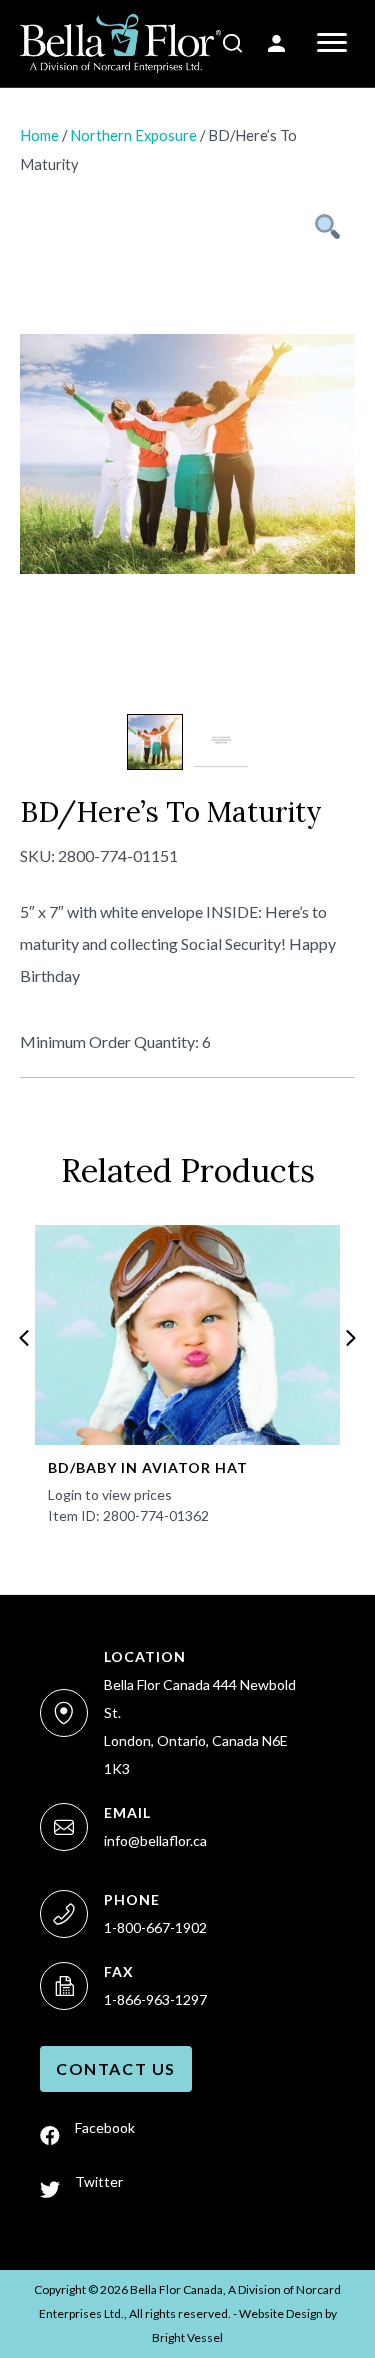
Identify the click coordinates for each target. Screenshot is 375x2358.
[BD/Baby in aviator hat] (187, 1335)
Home (39, 135)
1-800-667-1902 (155, 1927)
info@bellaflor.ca (155, 1840)
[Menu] (332, 43)
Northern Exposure (133, 135)
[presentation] (24, 1338)
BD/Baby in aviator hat (148, 1467)
